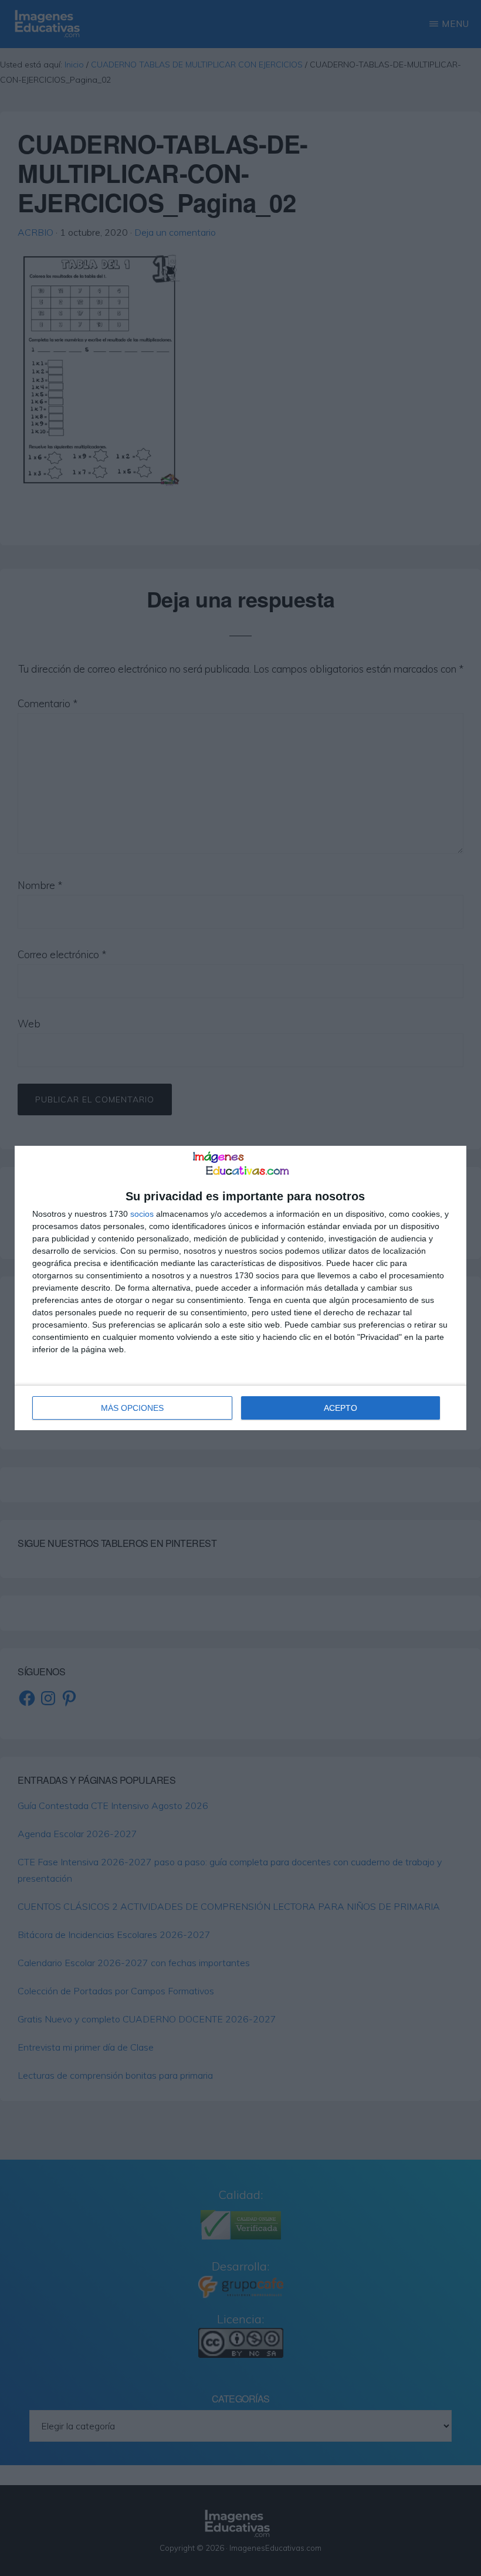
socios (142, 1214)
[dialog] (240, 1288)
